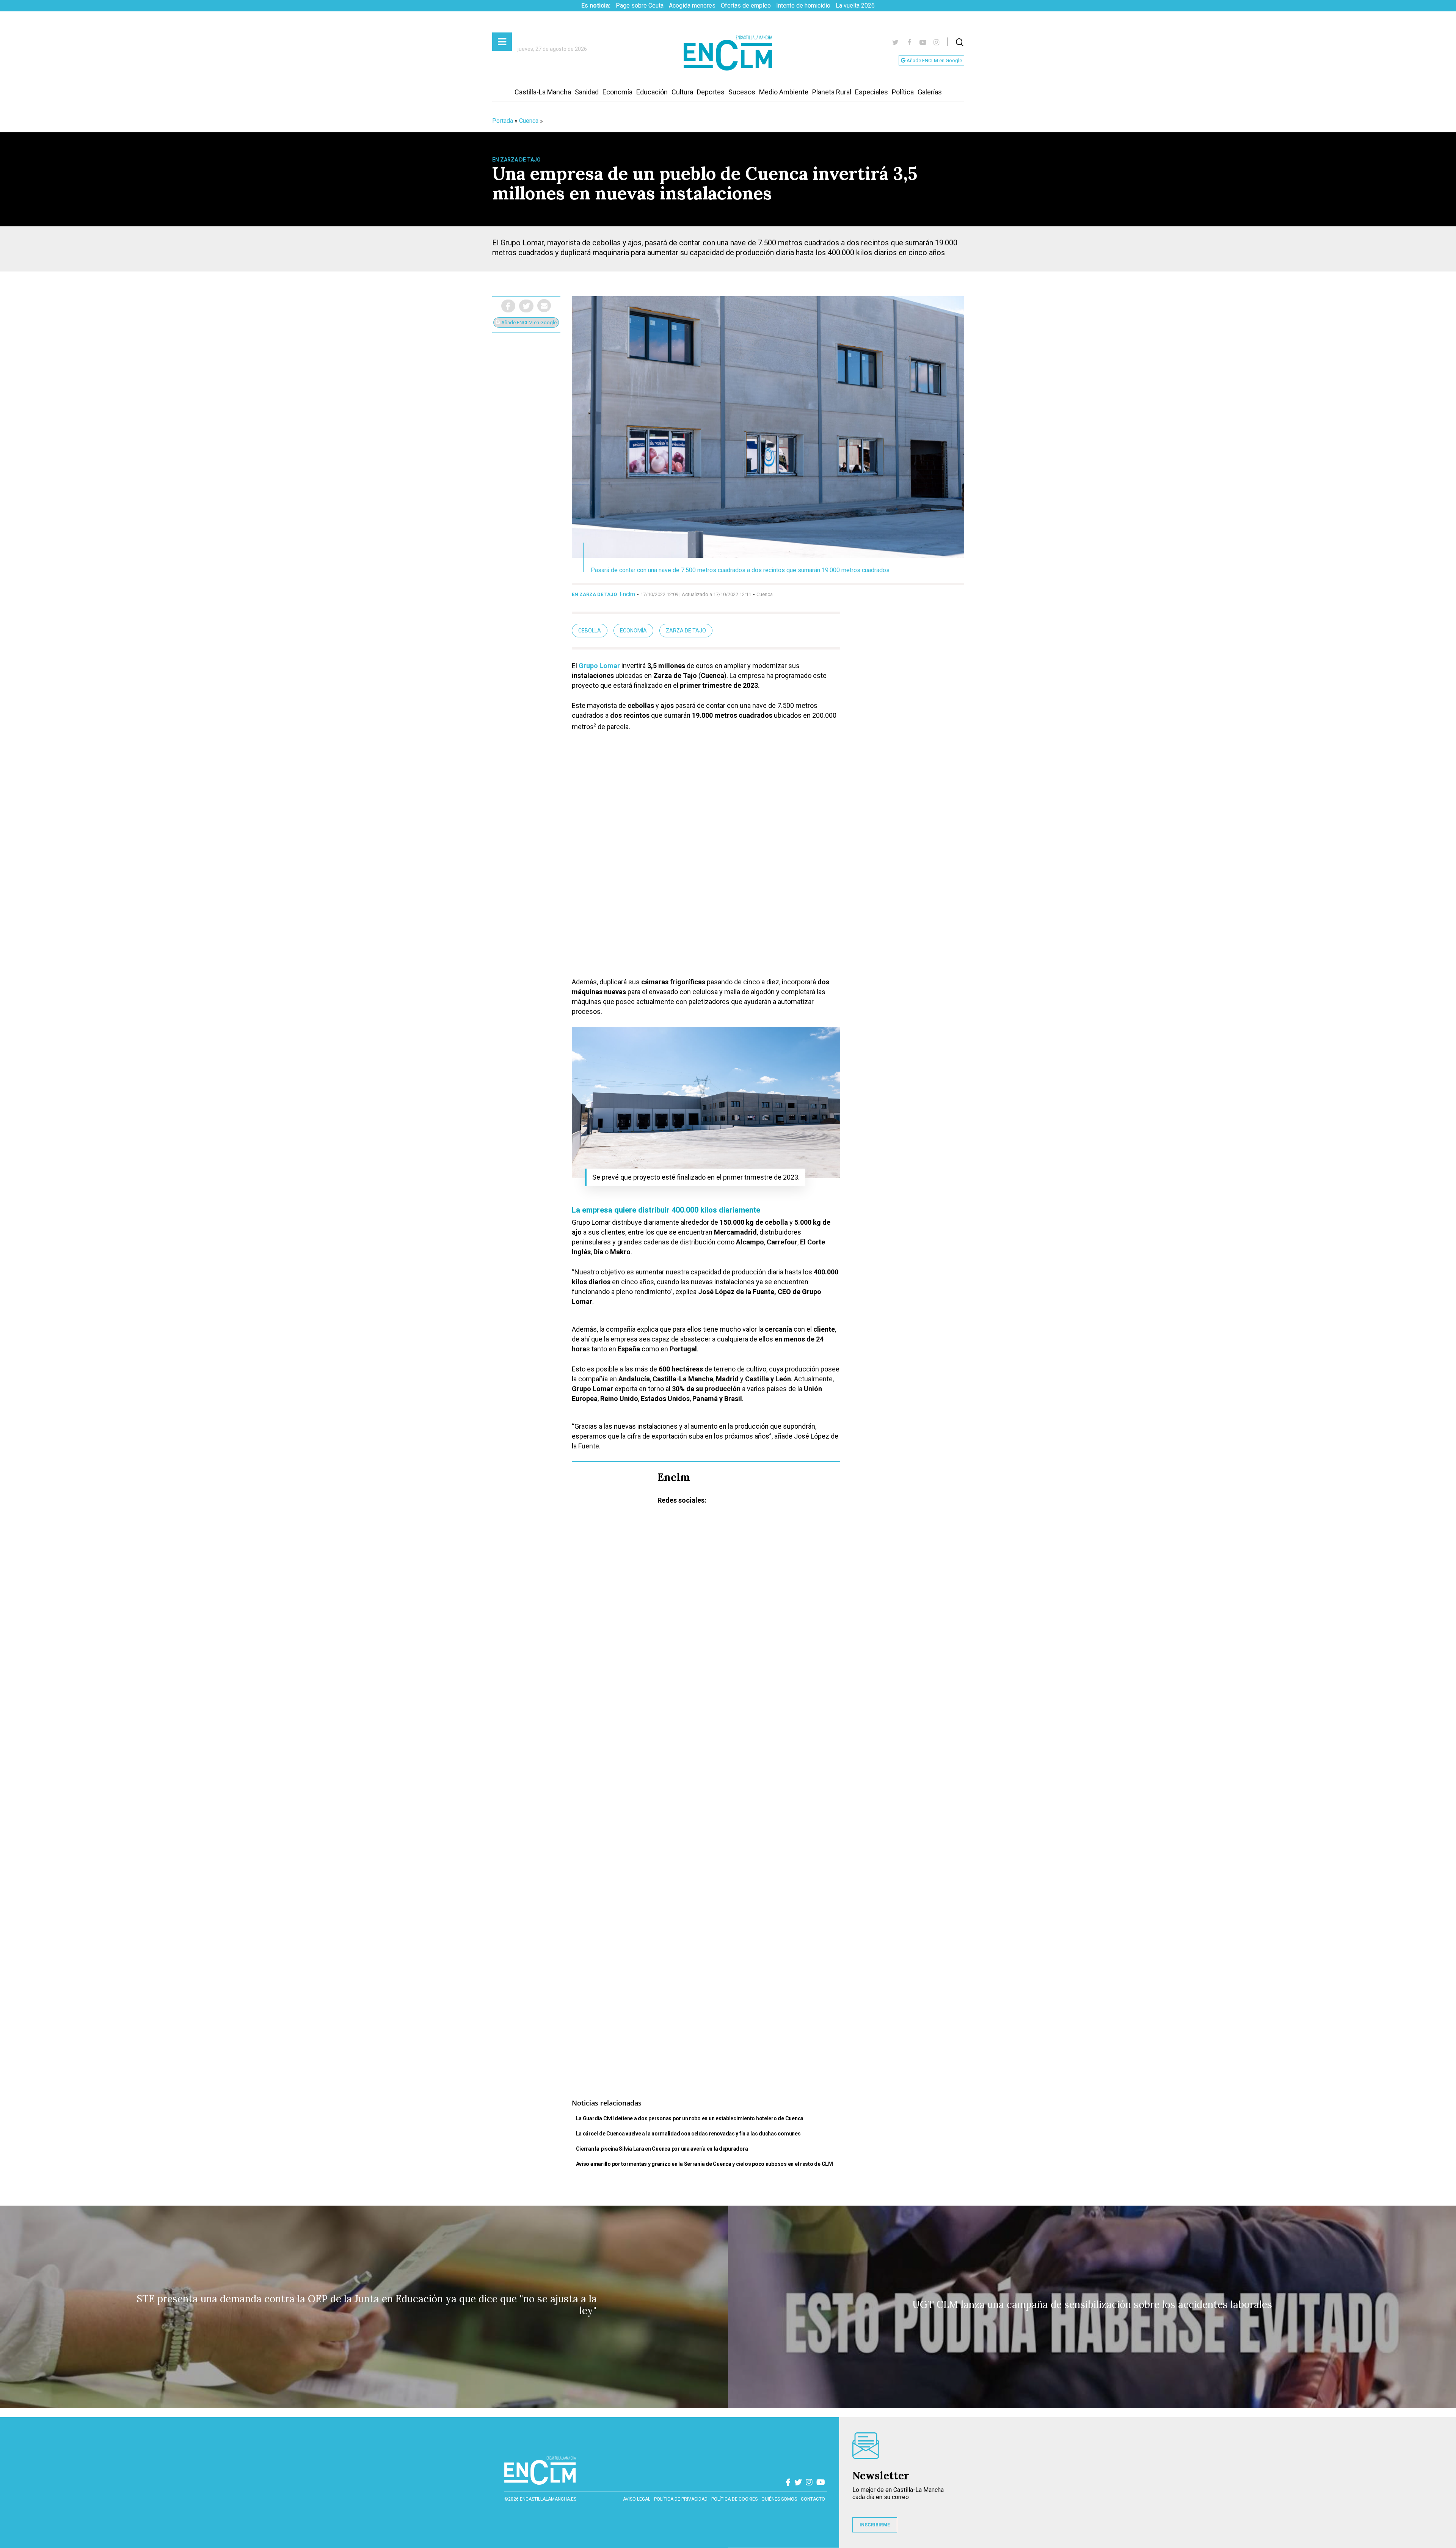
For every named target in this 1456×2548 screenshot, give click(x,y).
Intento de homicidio (803, 5)
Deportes (711, 92)
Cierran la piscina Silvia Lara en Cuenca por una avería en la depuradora (662, 2149)
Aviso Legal (637, 2499)
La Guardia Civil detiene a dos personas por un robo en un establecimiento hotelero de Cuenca (690, 2118)
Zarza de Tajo (686, 631)
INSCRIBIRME (875, 2525)
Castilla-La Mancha (543, 92)
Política (903, 92)
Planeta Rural (832, 92)
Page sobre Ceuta (640, 5)
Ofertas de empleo (746, 5)
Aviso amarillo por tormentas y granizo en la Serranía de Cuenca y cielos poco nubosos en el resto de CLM (704, 2164)
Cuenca (529, 121)
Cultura (682, 92)
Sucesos (742, 92)
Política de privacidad (681, 2499)
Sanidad (587, 92)
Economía (617, 92)
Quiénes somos (779, 2499)
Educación (652, 92)
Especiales (872, 92)
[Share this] (508, 306)
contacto (813, 2499)
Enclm (628, 594)
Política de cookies (734, 2499)
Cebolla (590, 631)
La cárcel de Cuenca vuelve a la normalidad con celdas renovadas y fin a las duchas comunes (688, 2134)
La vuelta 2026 (855, 5)
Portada (503, 121)
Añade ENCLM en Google (934, 60)
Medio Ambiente (784, 92)
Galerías (930, 92)
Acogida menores (692, 5)
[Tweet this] (526, 306)
